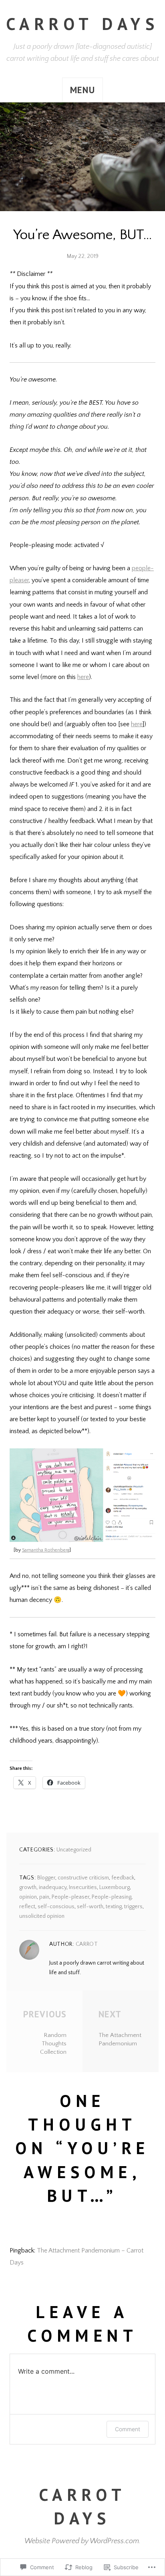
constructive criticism (83, 1878)
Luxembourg (115, 1887)
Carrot (87, 1944)
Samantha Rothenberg (46, 1550)
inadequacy (53, 1887)
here (83, 677)
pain (44, 1897)
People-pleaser (70, 1897)
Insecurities (83, 1887)
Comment (128, 2429)
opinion (28, 1897)
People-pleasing (112, 1897)
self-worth (90, 1907)
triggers (133, 1907)
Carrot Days (82, 24)
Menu (82, 90)
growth (28, 1887)
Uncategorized (74, 1850)
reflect (27, 1907)
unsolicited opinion (42, 1916)
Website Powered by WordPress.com (82, 2541)
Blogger (46, 1878)
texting (114, 1907)
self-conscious (56, 1907)
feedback (123, 1878)
